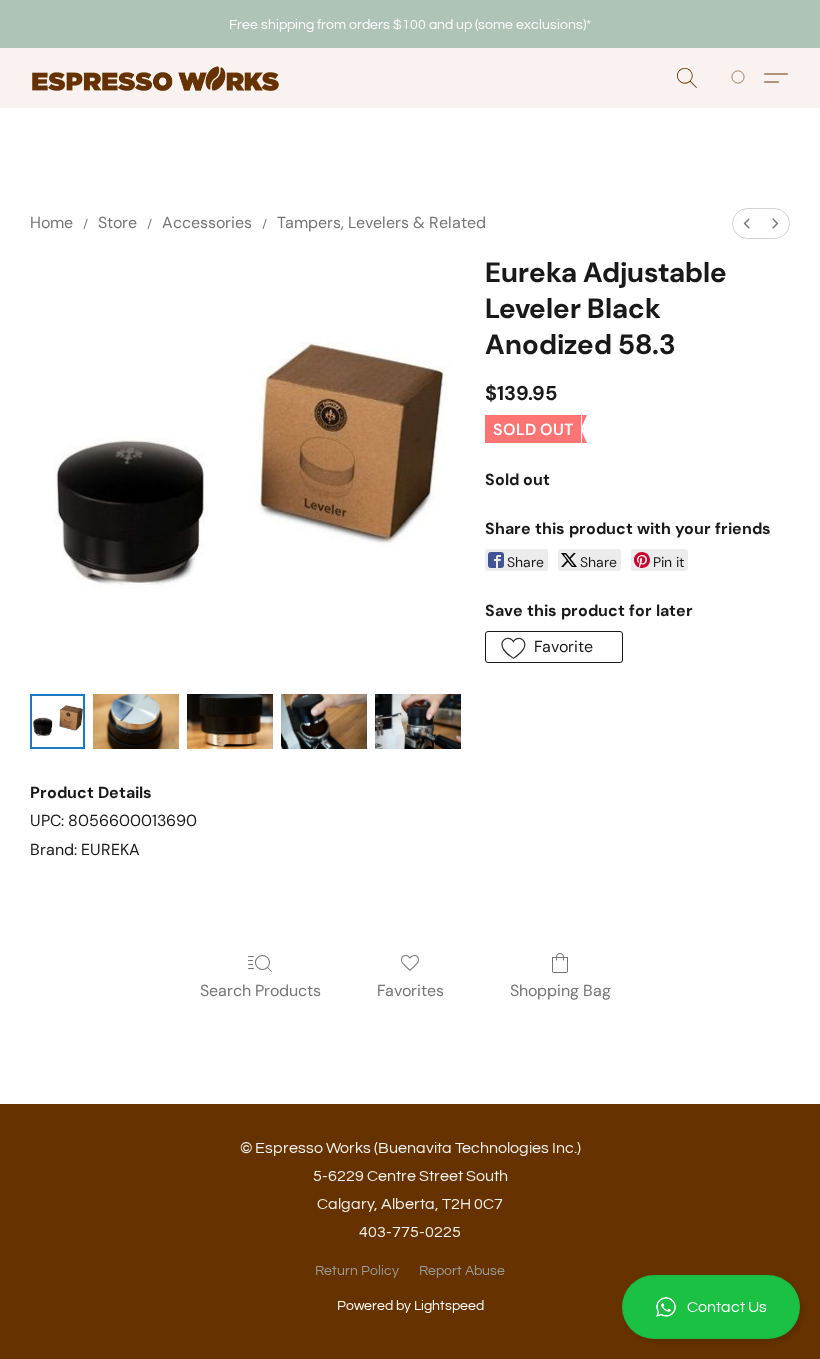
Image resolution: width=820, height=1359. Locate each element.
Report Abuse (462, 1271)
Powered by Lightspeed (410, 1306)
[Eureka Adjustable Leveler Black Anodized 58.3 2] (230, 721)
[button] (711, 1307)
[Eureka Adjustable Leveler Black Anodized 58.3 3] (324, 721)
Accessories (207, 222)
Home (51, 222)
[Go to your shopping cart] (741, 78)
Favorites (410, 990)
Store (117, 222)
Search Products (260, 990)
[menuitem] (747, 223)
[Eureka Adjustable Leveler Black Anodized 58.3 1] (136, 721)
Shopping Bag (560, 990)
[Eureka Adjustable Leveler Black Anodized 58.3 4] (418, 721)
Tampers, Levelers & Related (381, 222)
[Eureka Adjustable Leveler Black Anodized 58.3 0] (57, 721)
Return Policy (357, 1271)
